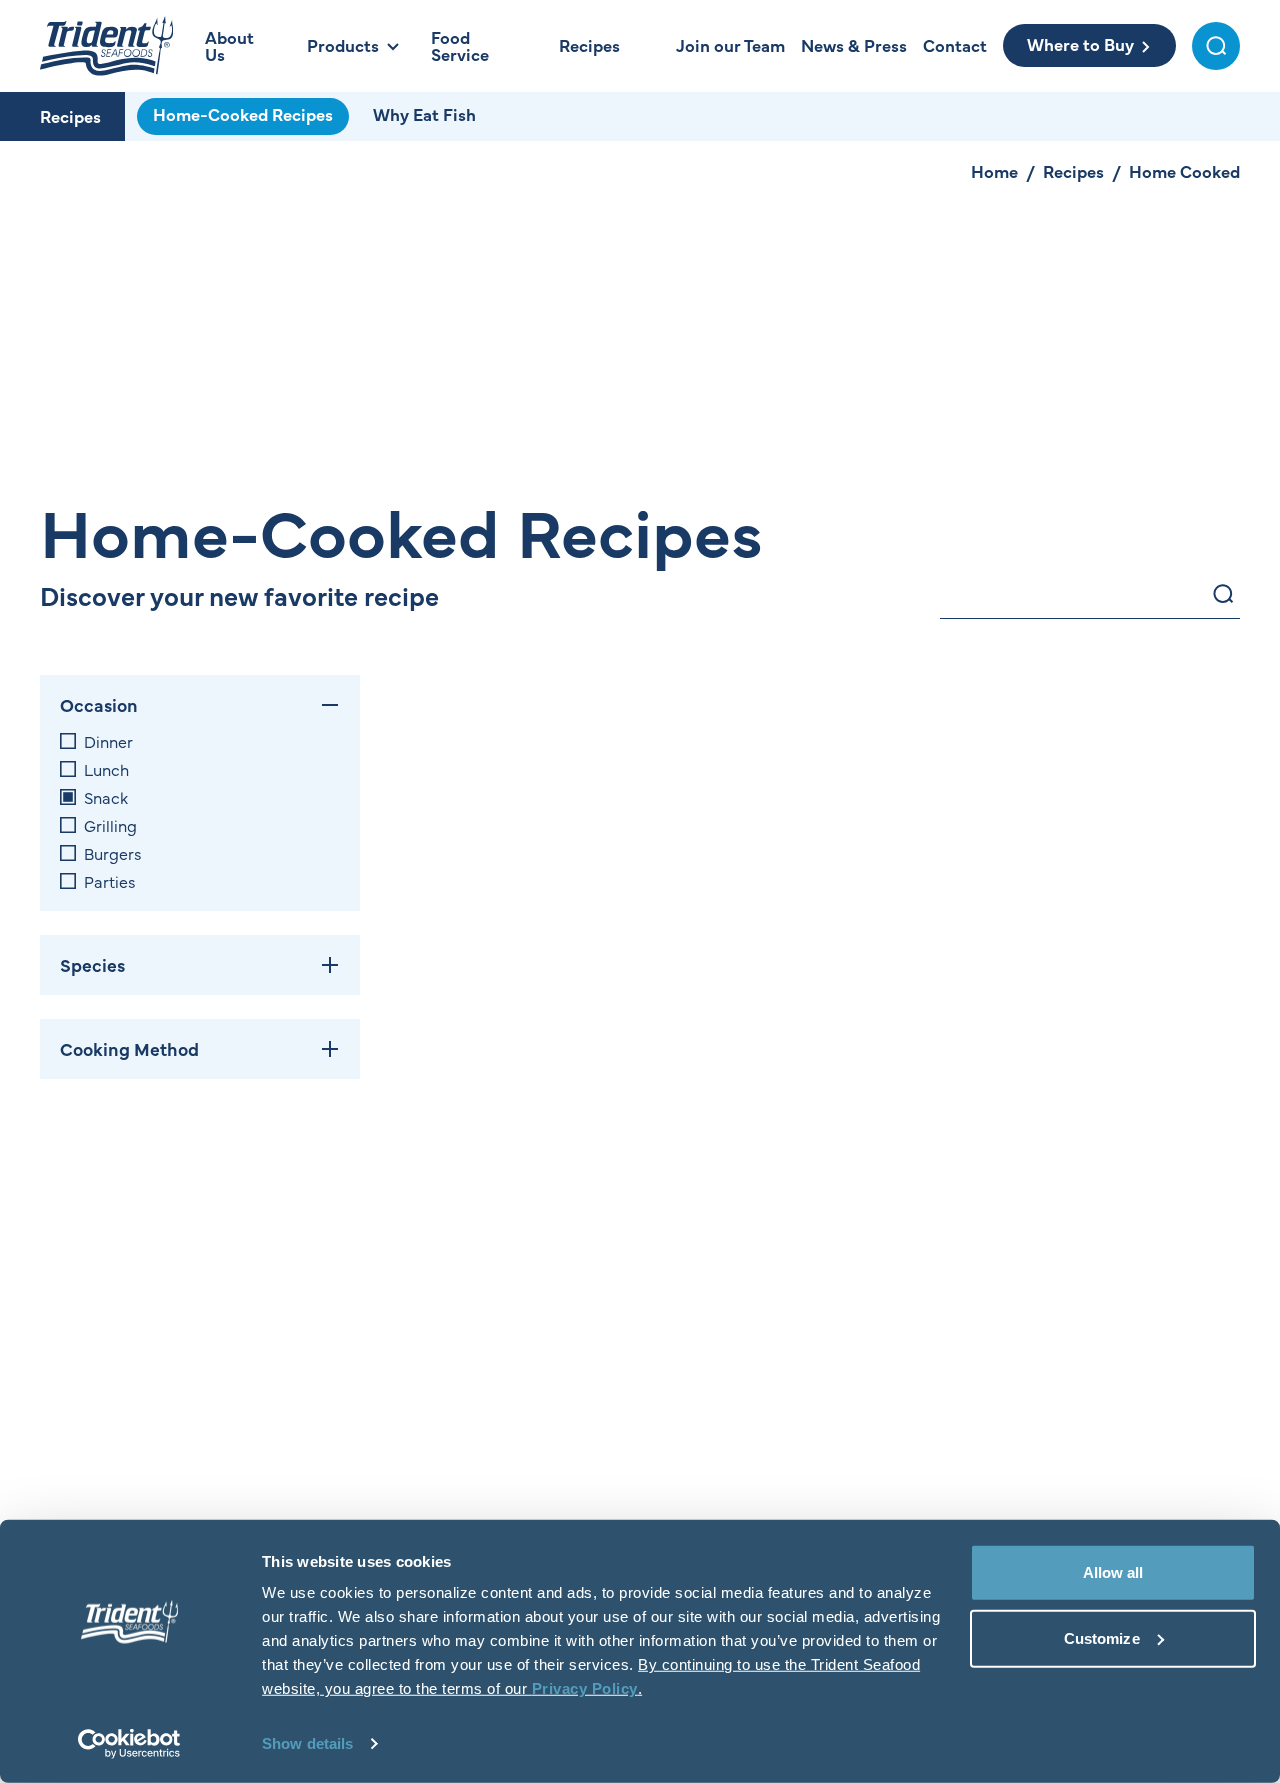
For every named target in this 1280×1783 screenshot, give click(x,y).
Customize (1102, 1637)
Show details (307, 1743)
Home (994, 171)
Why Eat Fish (424, 114)
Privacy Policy (585, 1688)
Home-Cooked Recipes (243, 114)
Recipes (70, 116)
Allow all (1113, 1572)
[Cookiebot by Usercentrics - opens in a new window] (129, 1744)
